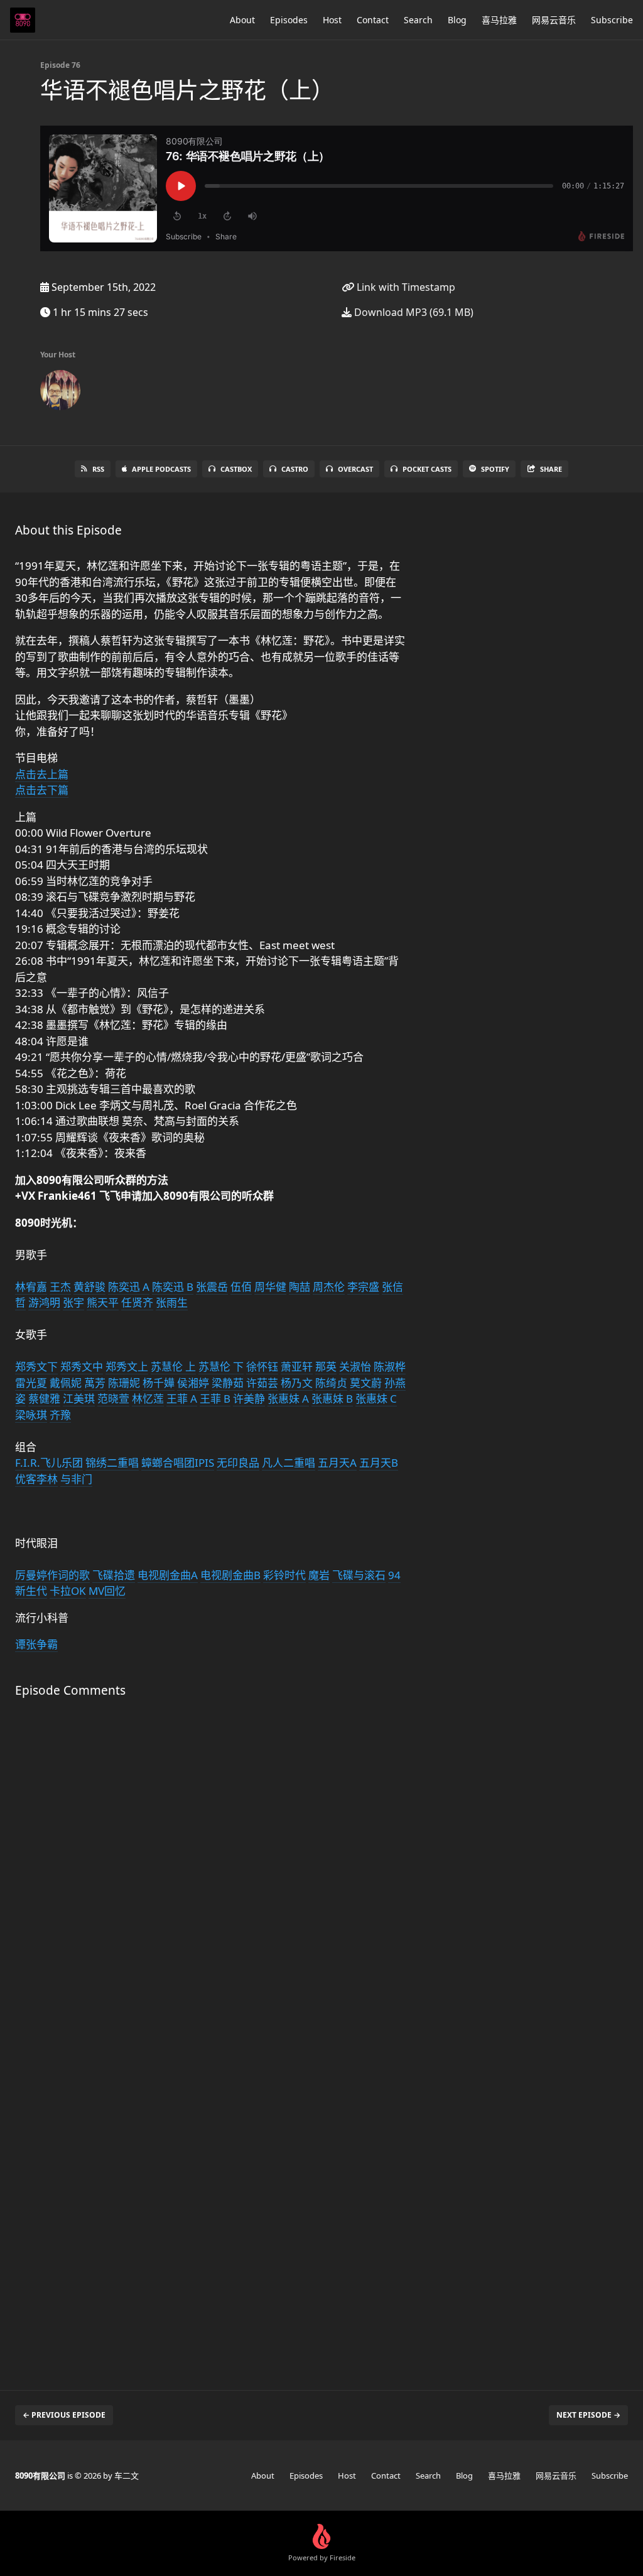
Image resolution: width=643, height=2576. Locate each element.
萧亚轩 (297, 1367)
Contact (373, 20)
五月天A (337, 1463)
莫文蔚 (366, 1383)
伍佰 (241, 1287)
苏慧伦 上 (173, 1367)
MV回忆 (107, 1591)
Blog (457, 20)
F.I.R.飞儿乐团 (49, 1463)
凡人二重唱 (289, 1463)
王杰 (60, 1287)
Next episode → (588, 2415)
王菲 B (215, 1399)
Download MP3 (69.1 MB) (413, 312)
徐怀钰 (262, 1367)
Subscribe (612, 20)
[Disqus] (211, 1875)
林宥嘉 (31, 1287)
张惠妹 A (288, 1399)
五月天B (379, 1463)
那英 (326, 1367)
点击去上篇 (42, 774)
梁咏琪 (31, 1415)
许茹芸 (262, 1383)
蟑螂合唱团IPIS (178, 1463)
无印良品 (238, 1463)
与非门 (76, 1479)
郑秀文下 (36, 1367)
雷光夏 (31, 1383)
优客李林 (36, 1479)
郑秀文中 (82, 1367)
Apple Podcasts (161, 469)
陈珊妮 (124, 1383)
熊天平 (103, 1302)
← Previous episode (64, 2415)
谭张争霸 (36, 1644)
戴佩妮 (66, 1383)
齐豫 (60, 1415)
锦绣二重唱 (112, 1463)
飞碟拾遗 (114, 1575)
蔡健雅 (44, 1399)
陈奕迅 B (173, 1287)
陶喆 (300, 1287)
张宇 (73, 1302)
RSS (98, 469)
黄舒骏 (89, 1287)
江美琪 (79, 1399)
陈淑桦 (390, 1367)
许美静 (249, 1399)
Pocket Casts (427, 469)
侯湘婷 (193, 1383)
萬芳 (95, 1383)
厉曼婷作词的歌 (52, 1575)
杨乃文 (297, 1383)
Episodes (289, 20)
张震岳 (212, 1287)
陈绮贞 (331, 1383)
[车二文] (60, 393)
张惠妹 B (332, 1399)
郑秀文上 (127, 1367)
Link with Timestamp (405, 287)
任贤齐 (137, 1302)
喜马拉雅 (499, 20)
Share (551, 469)
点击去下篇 (42, 790)
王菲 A (182, 1399)
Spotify (495, 469)
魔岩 (319, 1575)
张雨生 (172, 1302)
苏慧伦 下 (221, 1367)
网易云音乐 (554, 20)
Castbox (236, 469)
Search (418, 20)
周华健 (270, 1287)
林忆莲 (148, 1399)
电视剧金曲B (230, 1575)
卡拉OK (68, 1591)
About (242, 20)
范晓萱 (113, 1399)
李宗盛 (363, 1287)
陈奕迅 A (129, 1287)
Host (332, 20)
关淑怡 (355, 1367)
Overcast (355, 469)
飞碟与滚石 (359, 1575)
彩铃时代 (284, 1575)
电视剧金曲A (168, 1575)
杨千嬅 (159, 1383)
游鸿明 (44, 1302)
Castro (295, 469)
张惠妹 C (376, 1399)
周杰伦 (329, 1287)
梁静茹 (228, 1383)
